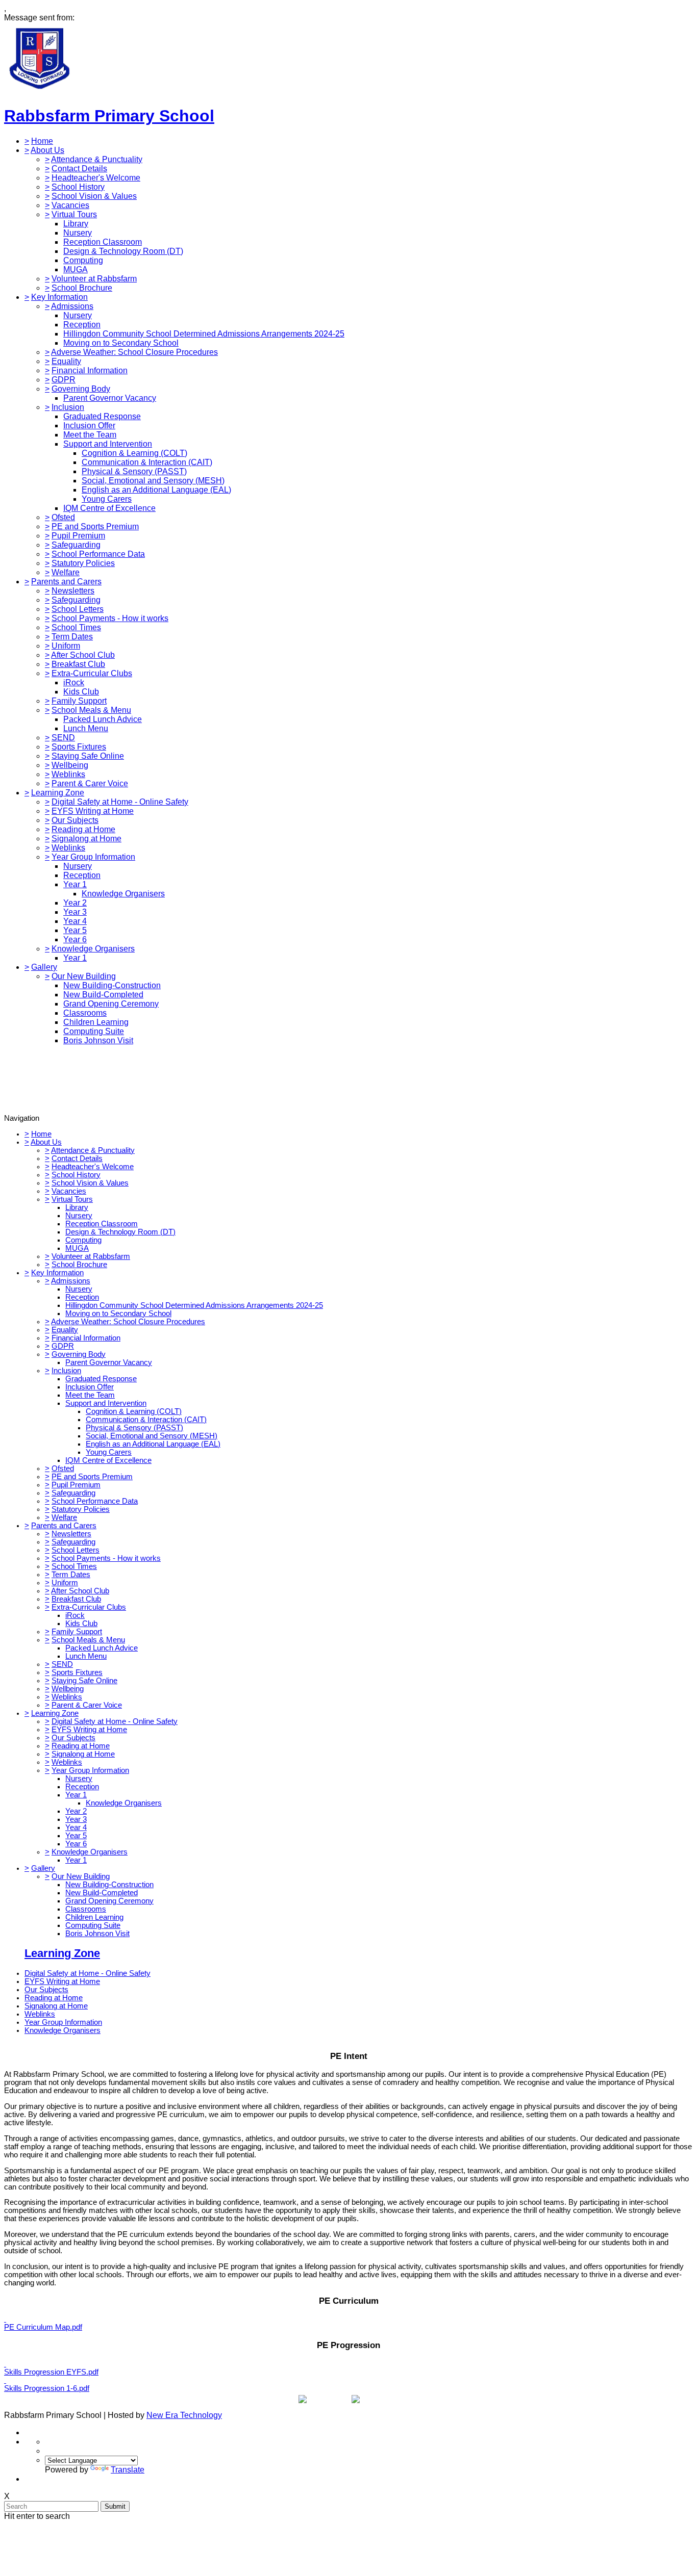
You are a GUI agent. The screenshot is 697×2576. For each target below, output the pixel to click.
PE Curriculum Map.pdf (43, 2327)
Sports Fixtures (79, 747)
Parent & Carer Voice (90, 783)
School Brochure (82, 288)
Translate (128, 2470)
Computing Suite (94, 1031)
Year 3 (75, 912)
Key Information (59, 297)
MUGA (76, 269)
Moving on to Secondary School (121, 343)
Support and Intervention (108, 444)
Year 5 (75, 930)
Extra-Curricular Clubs (92, 673)
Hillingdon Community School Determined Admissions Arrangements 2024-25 (204, 334)
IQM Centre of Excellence (109, 508)
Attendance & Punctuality (97, 159)
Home (42, 141)
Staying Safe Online (88, 756)
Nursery (78, 233)
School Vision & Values (94, 196)
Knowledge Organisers (123, 894)
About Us (47, 150)
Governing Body (81, 389)
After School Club (83, 655)
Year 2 (75, 903)
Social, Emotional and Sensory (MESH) (153, 481)
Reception (82, 325)
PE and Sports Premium (95, 526)
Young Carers (107, 499)
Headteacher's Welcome (96, 178)
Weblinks (68, 774)
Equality (66, 361)
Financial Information (90, 370)
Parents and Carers (66, 582)
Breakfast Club (78, 664)
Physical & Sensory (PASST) (134, 471)
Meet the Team (90, 435)
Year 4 (75, 921)
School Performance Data (98, 554)
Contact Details (79, 169)
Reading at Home (83, 829)
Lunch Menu (86, 728)
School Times (76, 627)
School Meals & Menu (91, 710)
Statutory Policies (83, 563)
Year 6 (75, 939)
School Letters (78, 609)
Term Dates (72, 637)
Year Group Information (93, 857)
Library (76, 224)
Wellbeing (70, 765)
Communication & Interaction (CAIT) (147, 462)
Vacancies (70, 205)
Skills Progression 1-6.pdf (47, 2388)
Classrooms (85, 1013)
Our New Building (84, 976)
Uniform (66, 646)
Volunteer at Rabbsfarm (94, 279)
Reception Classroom (103, 242)
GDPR (64, 380)
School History (78, 187)
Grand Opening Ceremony (111, 1004)
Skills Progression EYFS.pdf (51, 2372)
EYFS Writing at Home (93, 811)
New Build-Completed (103, 995)
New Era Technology (184, 2415)
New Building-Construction (112, 985)
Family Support (79, 701)
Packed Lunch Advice (103, 719)
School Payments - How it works (110, 618)
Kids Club (81, 692)
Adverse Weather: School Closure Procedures (134, 352)
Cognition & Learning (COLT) (134, 453)
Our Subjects (75, 820)
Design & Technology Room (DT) (123, 251)
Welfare (66, 572)
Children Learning (96, 1022)
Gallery (44, 967)
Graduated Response (102, 416)
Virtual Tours (74, 214)
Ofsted (63, 517)
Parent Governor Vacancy (110, 398)
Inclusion (68, 407)
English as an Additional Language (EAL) (156, 490)
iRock (74, 682)
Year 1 (75, 884)
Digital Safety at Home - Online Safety (120, 802)
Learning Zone (58, 793)
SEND (63, 738)
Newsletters (73, 591)
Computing (83, 260)
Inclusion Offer (89, 426)
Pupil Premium (78, 536)
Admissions (72, 306)
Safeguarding (76, 545)
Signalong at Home (86, 839)
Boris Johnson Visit (98, 1040)
